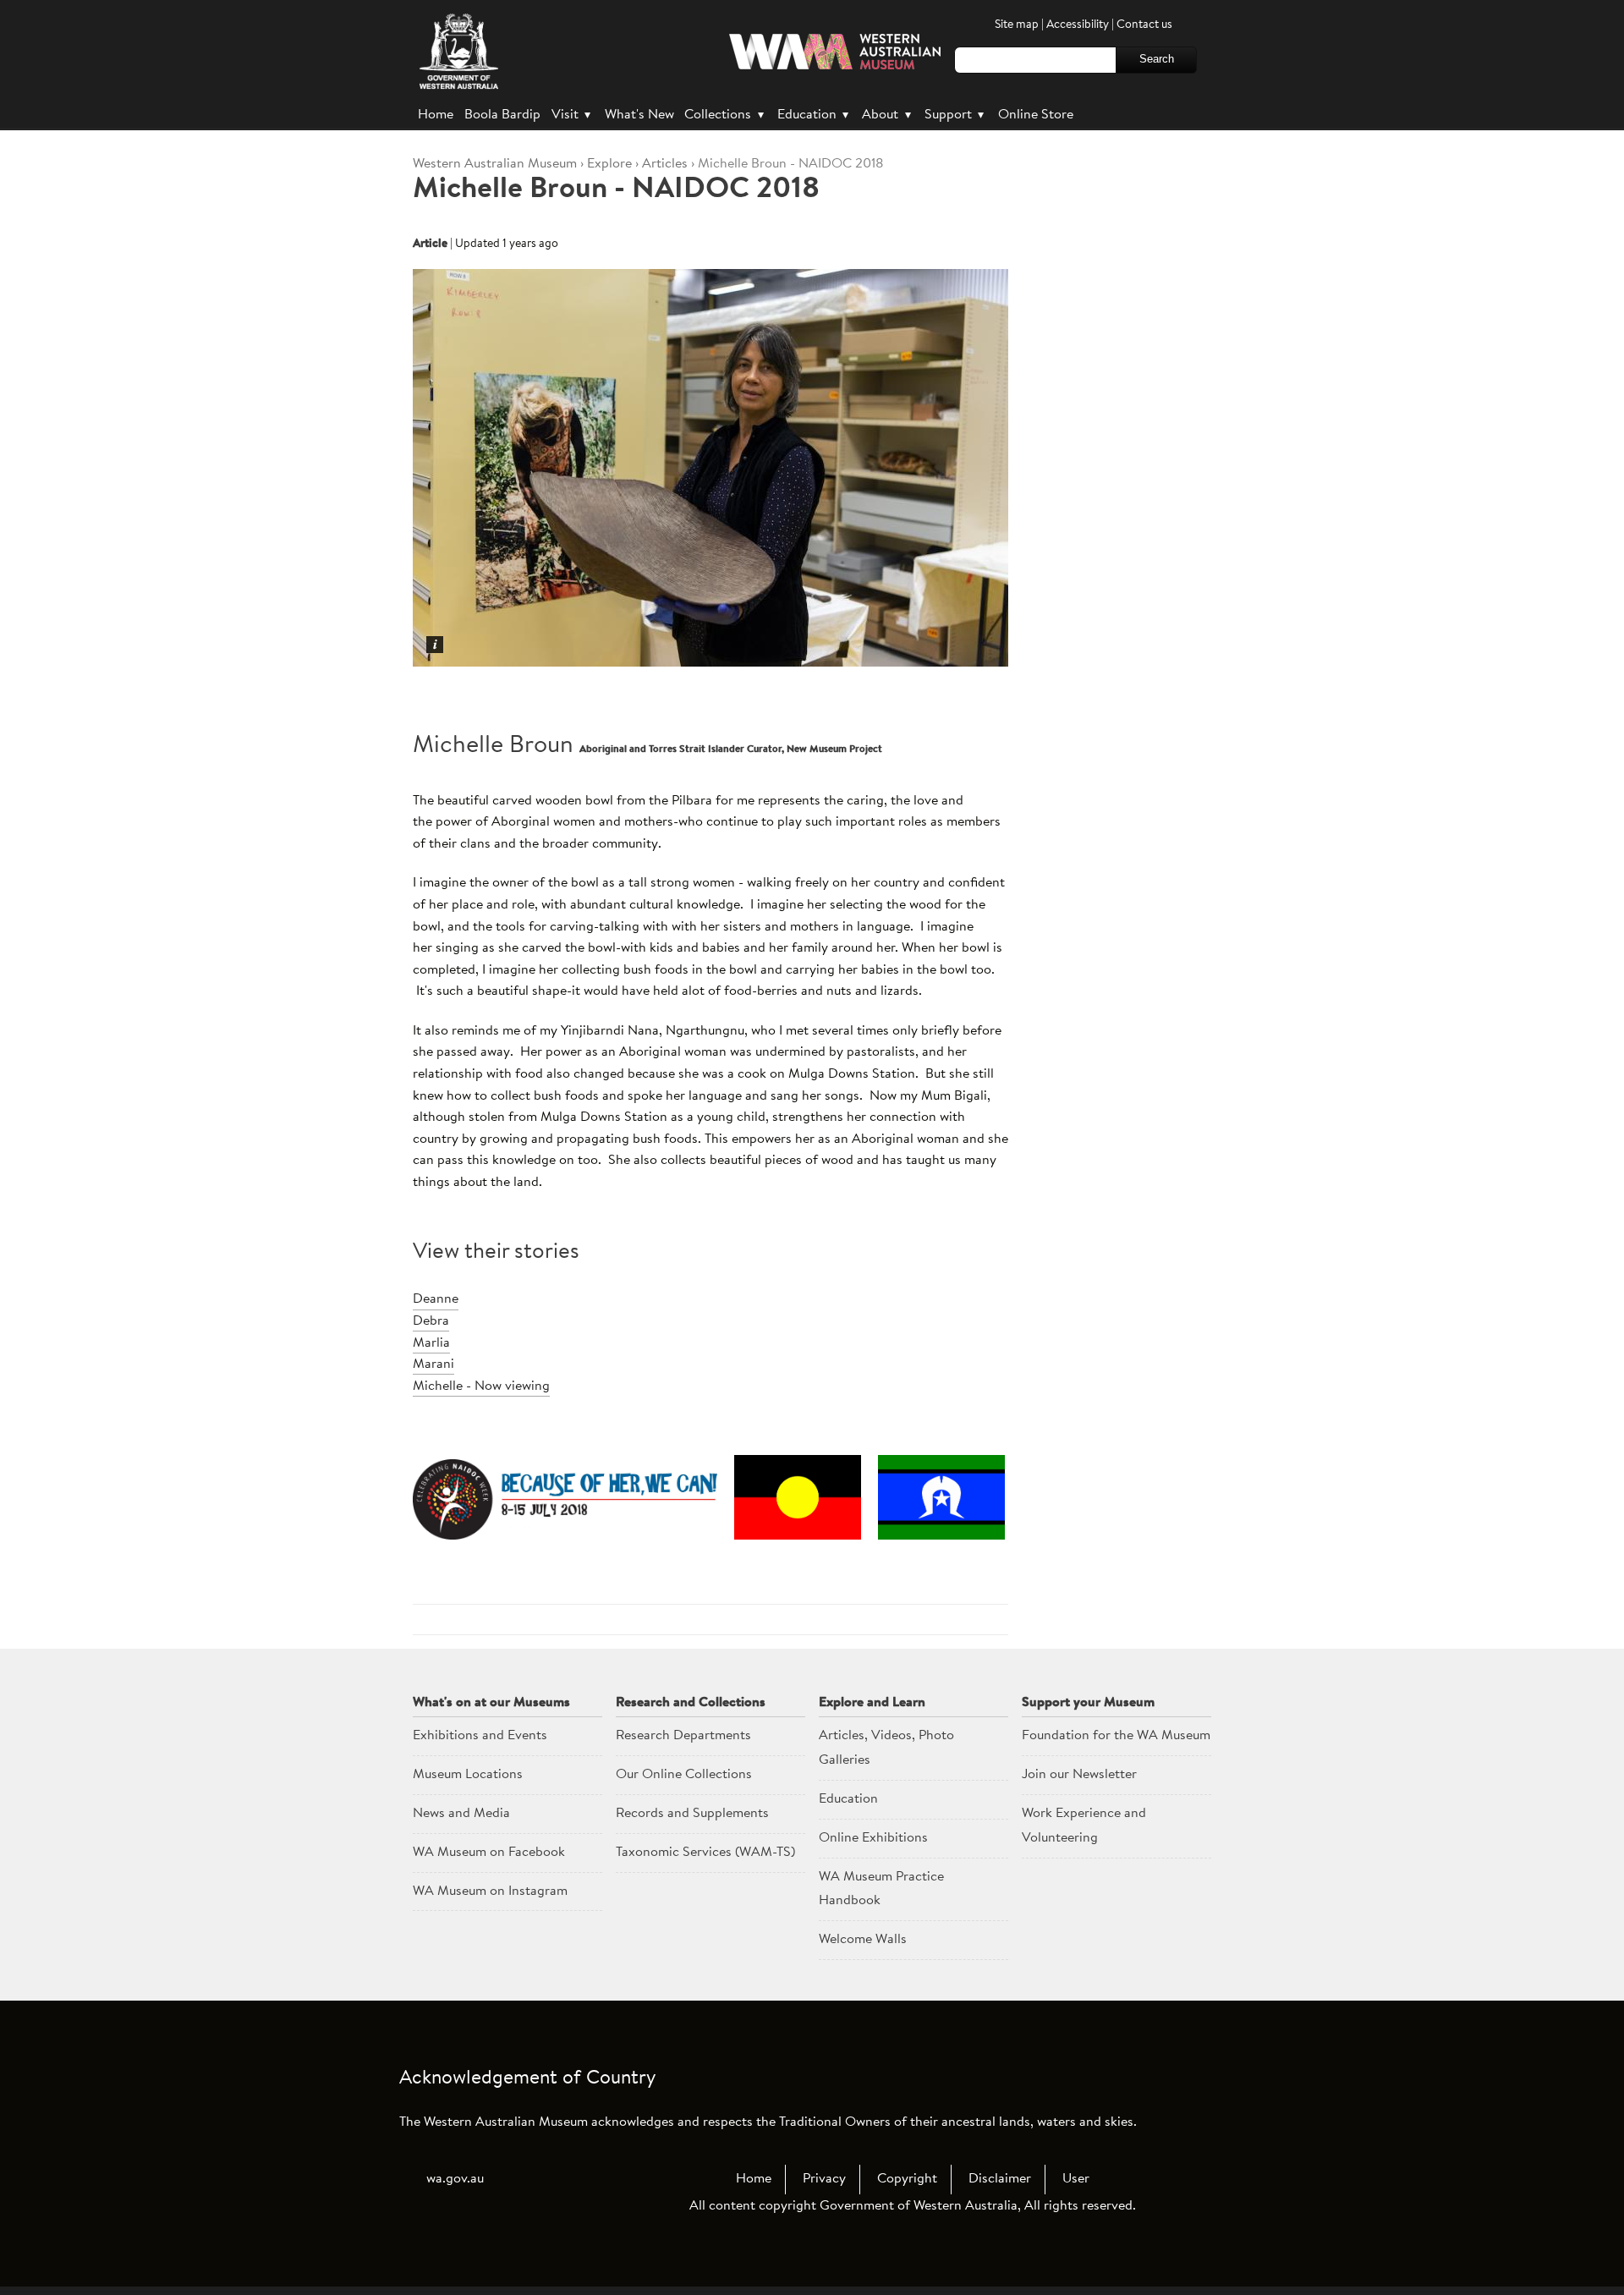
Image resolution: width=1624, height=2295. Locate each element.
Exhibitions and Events (480, 1736)
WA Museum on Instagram (490, 1891)
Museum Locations (468, 1775)
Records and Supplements (692, 1814)
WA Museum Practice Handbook (881, 1889)
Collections (724, 115)
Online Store (1036, 115)
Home (436, 115)
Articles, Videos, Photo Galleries (886, 1748)
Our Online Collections (684, 1775)
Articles (665, 164)
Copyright (907, 2179)
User (1076, 2179)
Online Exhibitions (873, 1838)
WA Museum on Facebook (489, 1853)
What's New (639, 115)
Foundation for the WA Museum (1116, 1736)
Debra (431, 1321)
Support (954, 115)
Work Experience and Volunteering (1084, 1826)
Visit (571, 115)
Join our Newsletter (1079, 1775)
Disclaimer (1000, 2179)
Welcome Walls (863, 1940)
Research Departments (683, 1736)
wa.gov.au (455, 2179)
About (886, 115)
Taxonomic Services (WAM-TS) (705, 1853)
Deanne (436, 1299)
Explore (609, 164)
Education (813, 115)
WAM (497, 164)
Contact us (1144, 25)
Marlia (431, 1343)
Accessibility (1078, 25)
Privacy (824, 2179)
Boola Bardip (502, 115)
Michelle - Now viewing (481, 1386)
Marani (433, 1364)
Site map (1017, 25)
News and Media (461, 1814)
